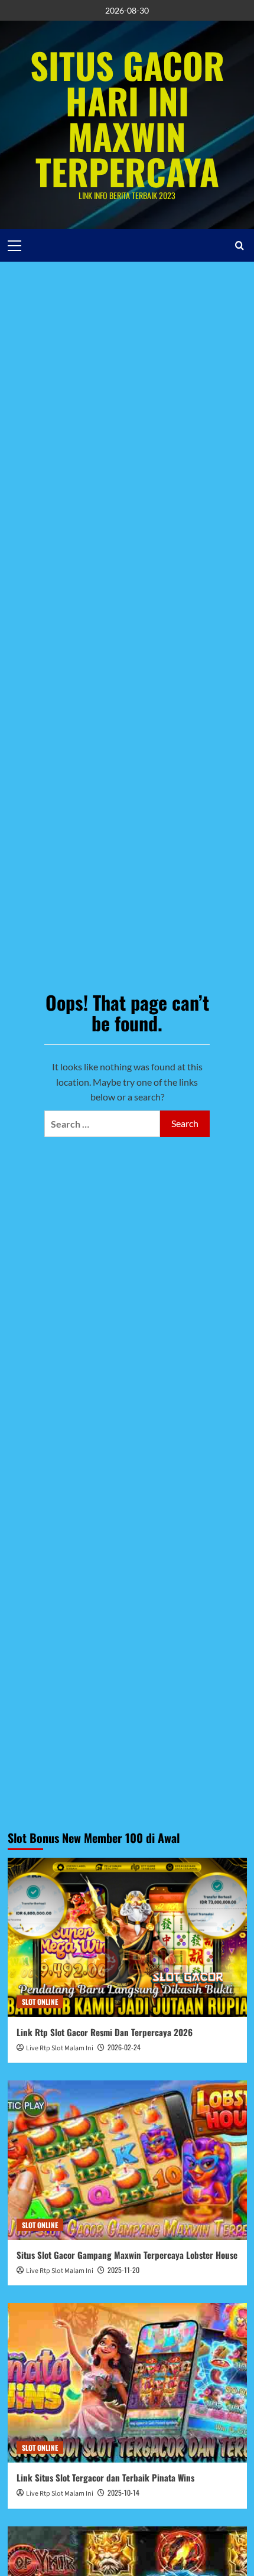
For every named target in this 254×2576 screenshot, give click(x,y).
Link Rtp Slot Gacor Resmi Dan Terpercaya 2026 (105, 2032)
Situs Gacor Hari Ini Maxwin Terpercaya (127, 118)
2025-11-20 (123, 2270)
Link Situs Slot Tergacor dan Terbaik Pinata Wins (105, 2477)
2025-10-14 (123, 2492)
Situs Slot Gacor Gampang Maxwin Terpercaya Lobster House (127, 2255)
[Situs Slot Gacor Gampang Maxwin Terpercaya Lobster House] (127, 2160)
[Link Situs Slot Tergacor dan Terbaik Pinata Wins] (127, 2383)
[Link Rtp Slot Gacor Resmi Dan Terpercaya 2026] (127, 1937)
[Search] (240, 245)
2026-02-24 (124, 2047)
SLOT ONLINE (40, 2002)
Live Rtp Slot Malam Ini (60, 2048)
